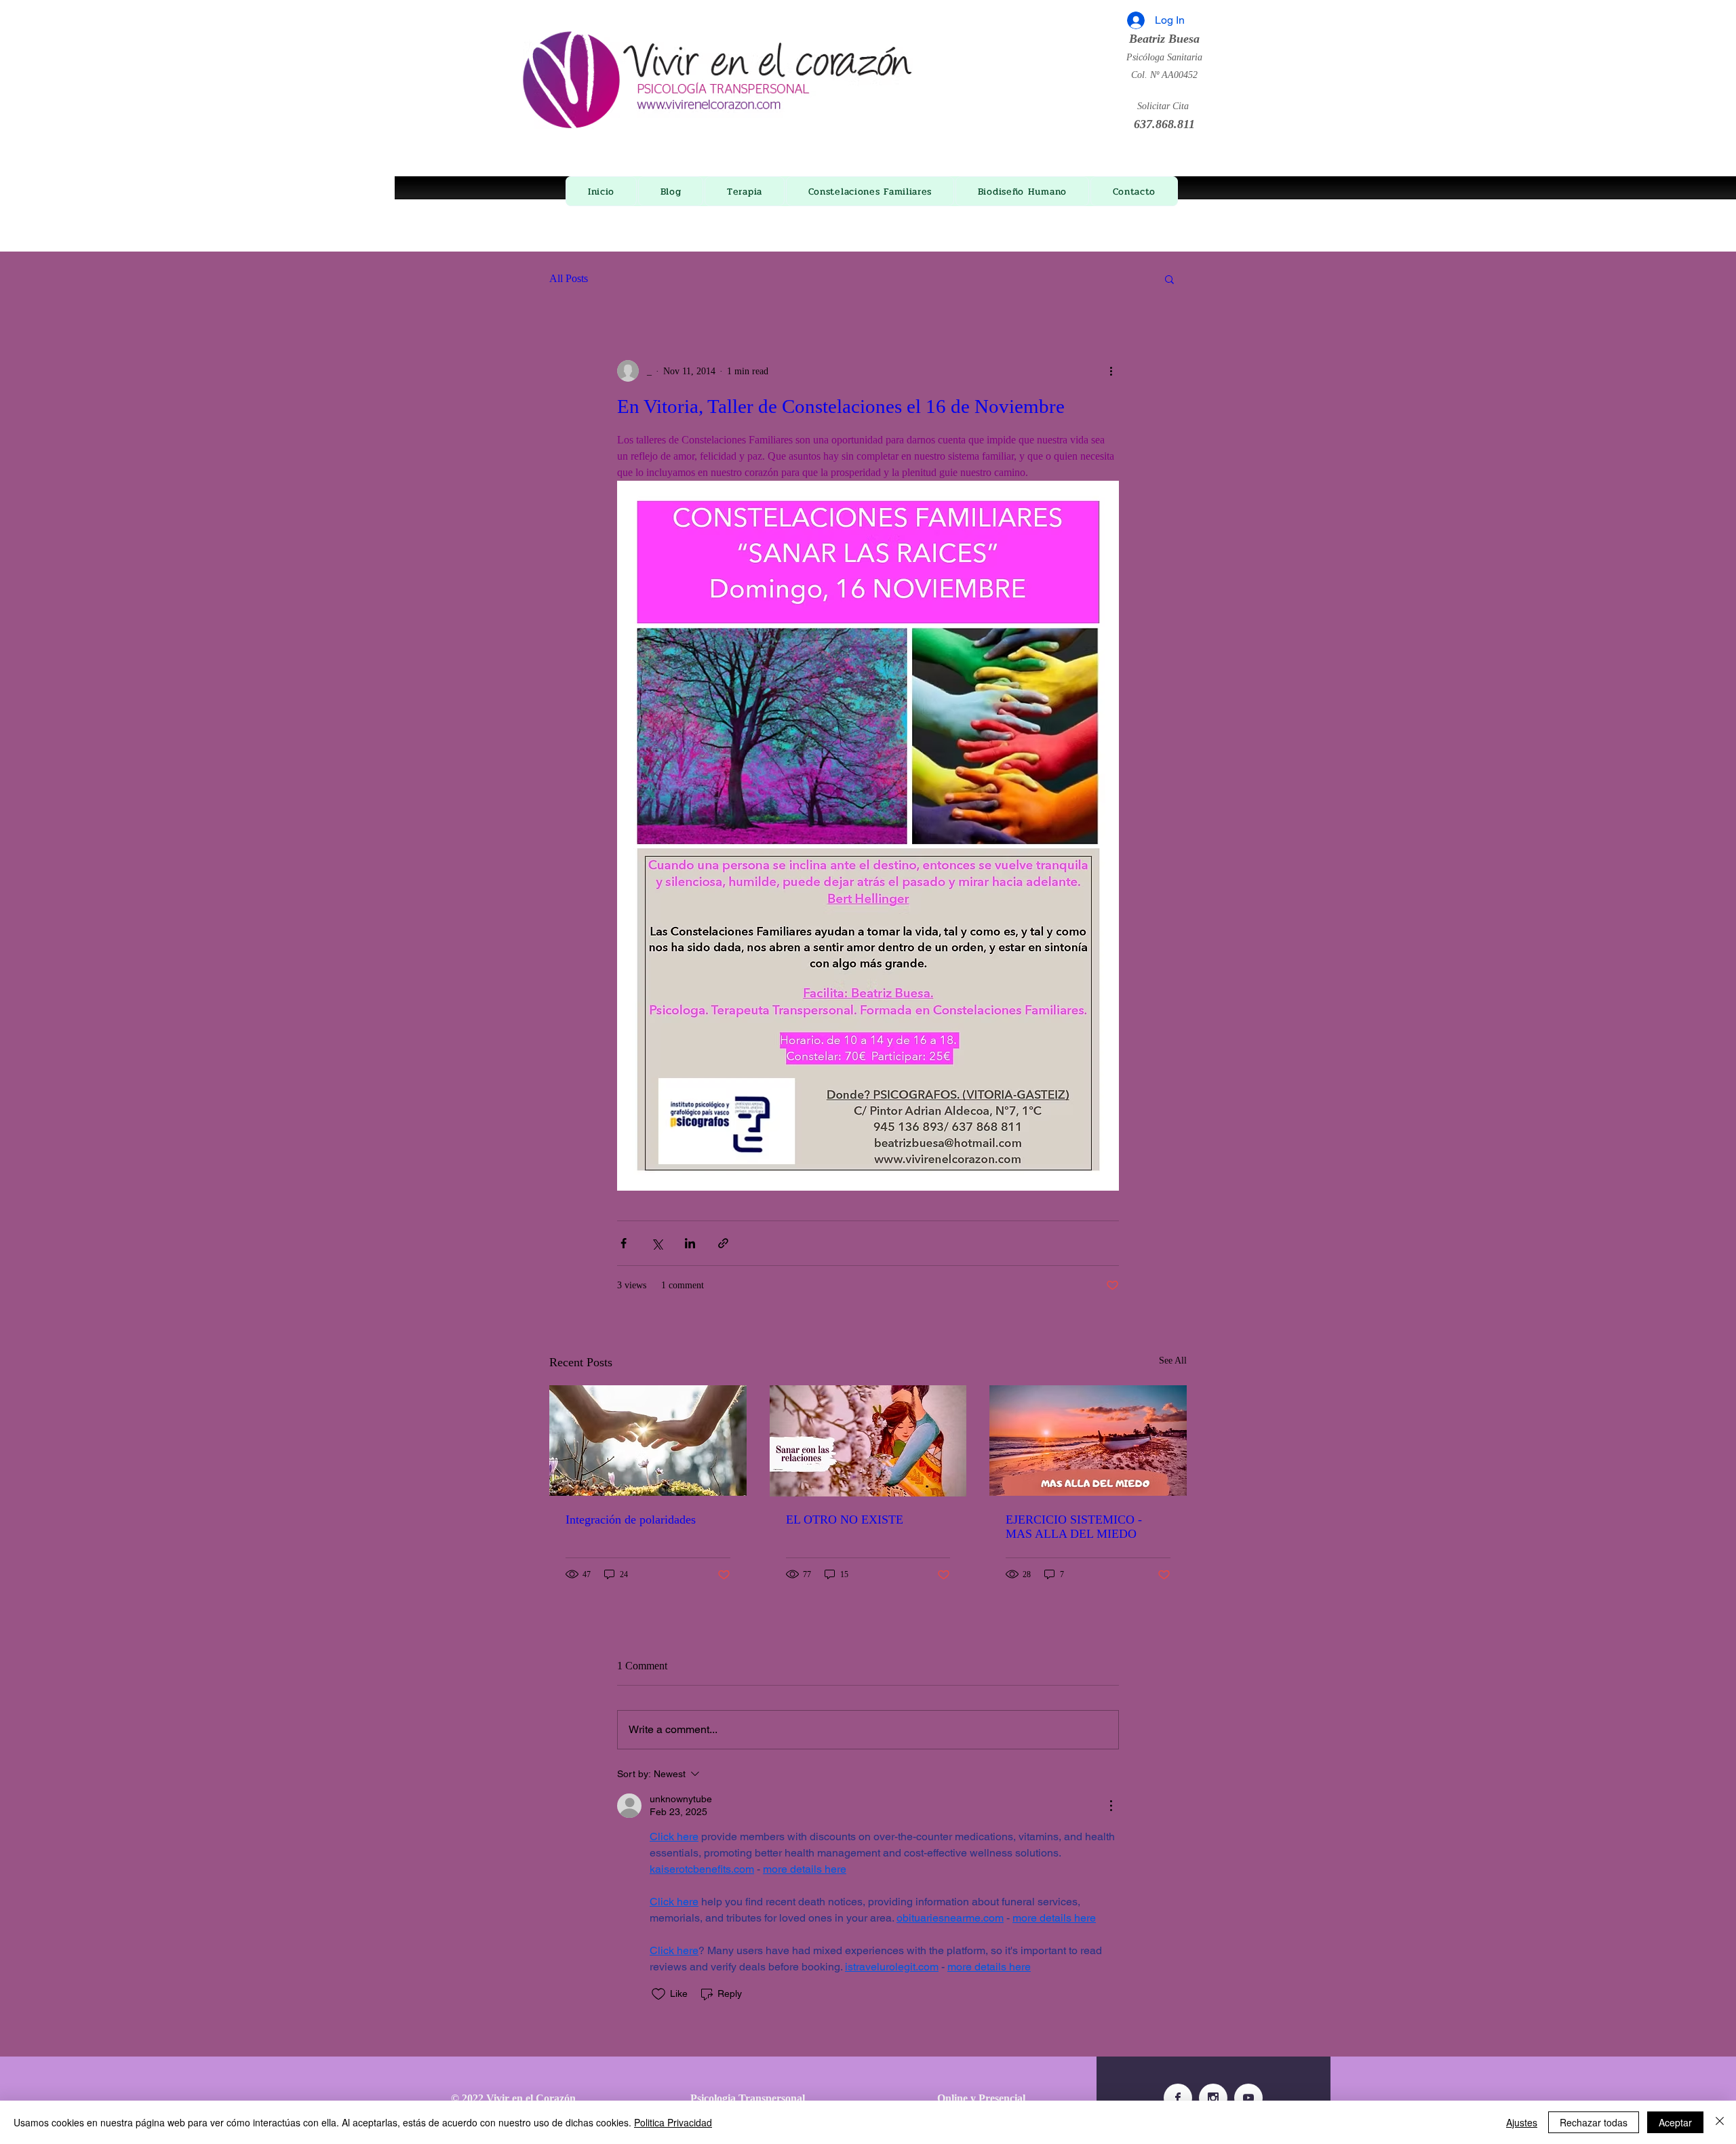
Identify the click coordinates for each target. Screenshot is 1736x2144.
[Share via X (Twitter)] (657, 1243)
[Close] (1720, 2122)
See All (1173, 1361)
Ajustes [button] (1522, 2122)
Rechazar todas (1594, 2122)
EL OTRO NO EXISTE (845, 1520)
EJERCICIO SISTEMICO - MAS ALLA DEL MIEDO (1074, 1527)
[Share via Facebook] (624, 1243)
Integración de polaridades (631, 1520)
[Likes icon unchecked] (658, 1994)
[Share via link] (723, 1243)
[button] (1169, 279)
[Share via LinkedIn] (690, 1243)
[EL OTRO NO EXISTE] (868, 1441)
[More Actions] (1111, 1806)
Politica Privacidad (673, 2122)
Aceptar (1675, 2122)
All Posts (569, 278)
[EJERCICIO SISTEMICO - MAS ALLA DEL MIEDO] (1088, 1441)
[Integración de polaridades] (648, 1441)
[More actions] (1111, 371)
